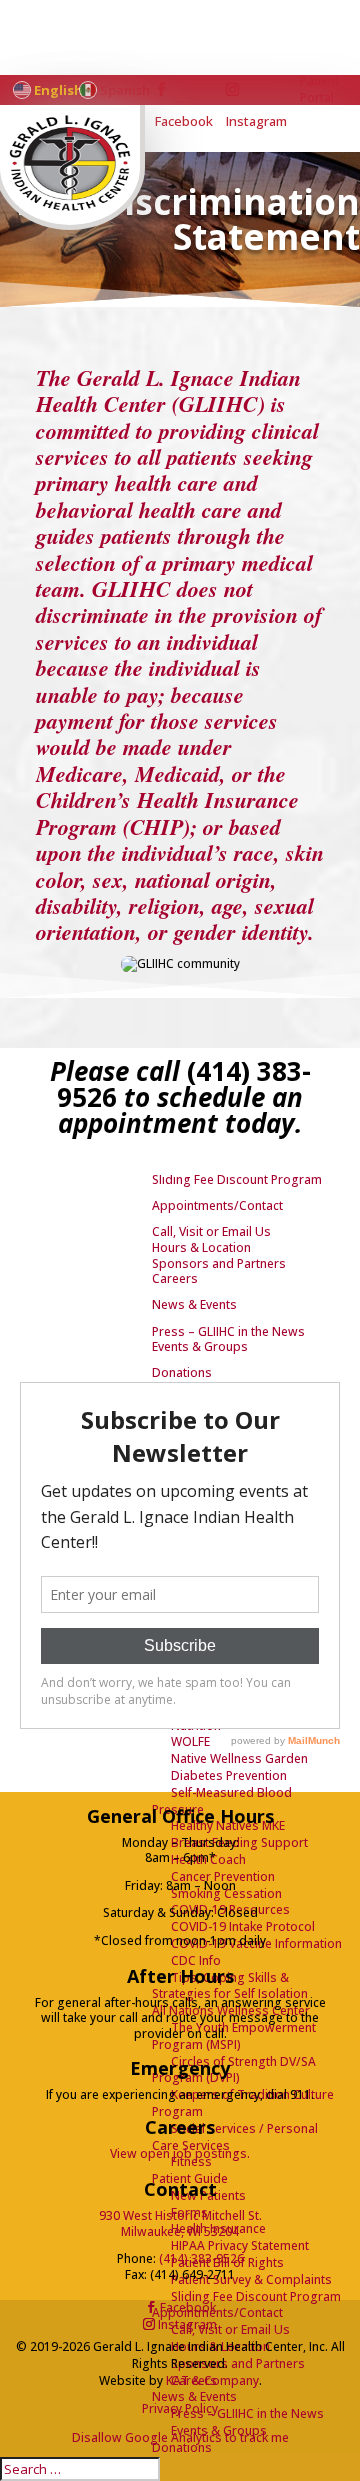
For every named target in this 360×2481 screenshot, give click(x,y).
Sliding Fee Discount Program (256, 2296)
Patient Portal (319, 89)
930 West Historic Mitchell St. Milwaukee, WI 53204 (180, 2223)
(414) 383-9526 (201, 2258)
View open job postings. (180, 2153)
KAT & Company (212, 2380)
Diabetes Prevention (229, 1775)
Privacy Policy (180, 2408)
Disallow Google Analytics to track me (180, 2437)
